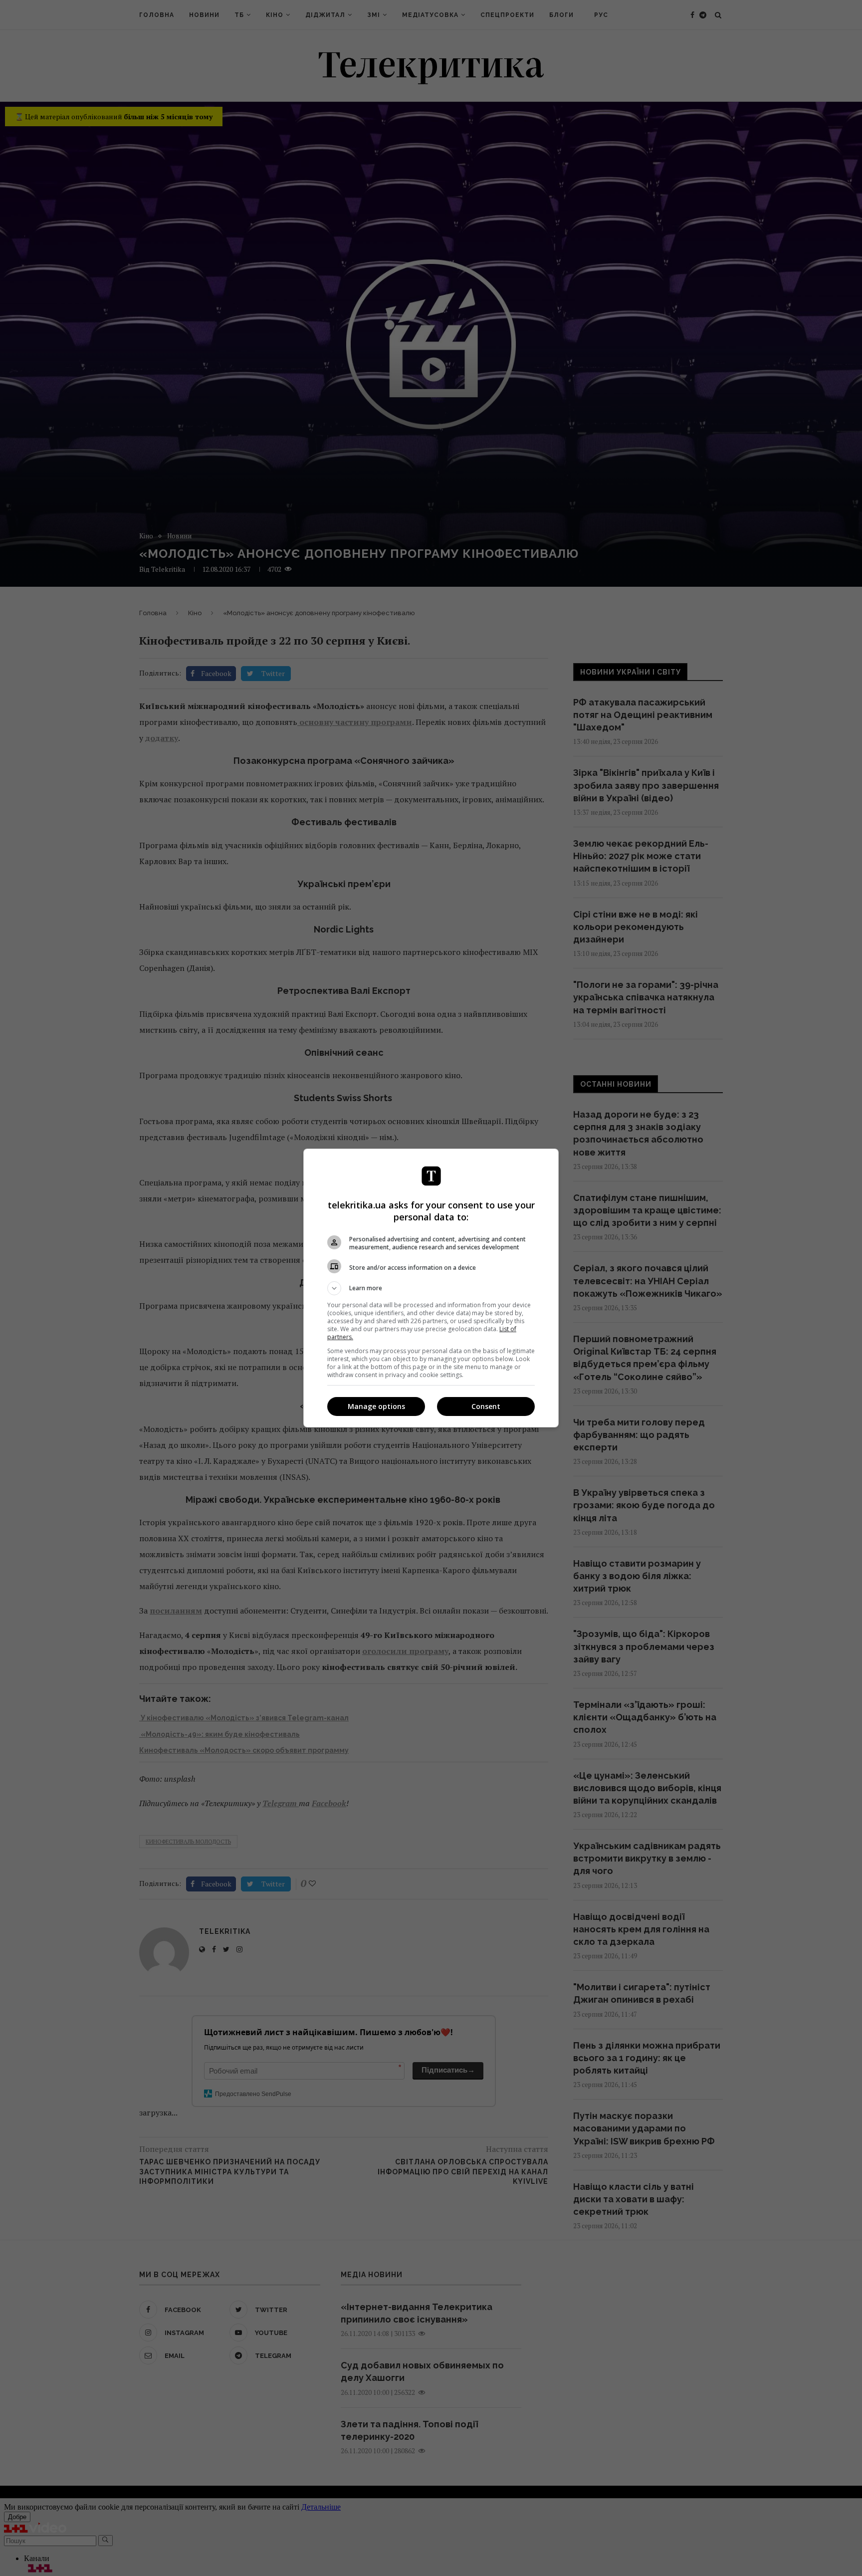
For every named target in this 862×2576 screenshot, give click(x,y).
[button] (431, 1288)
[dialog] (431, 1288)
